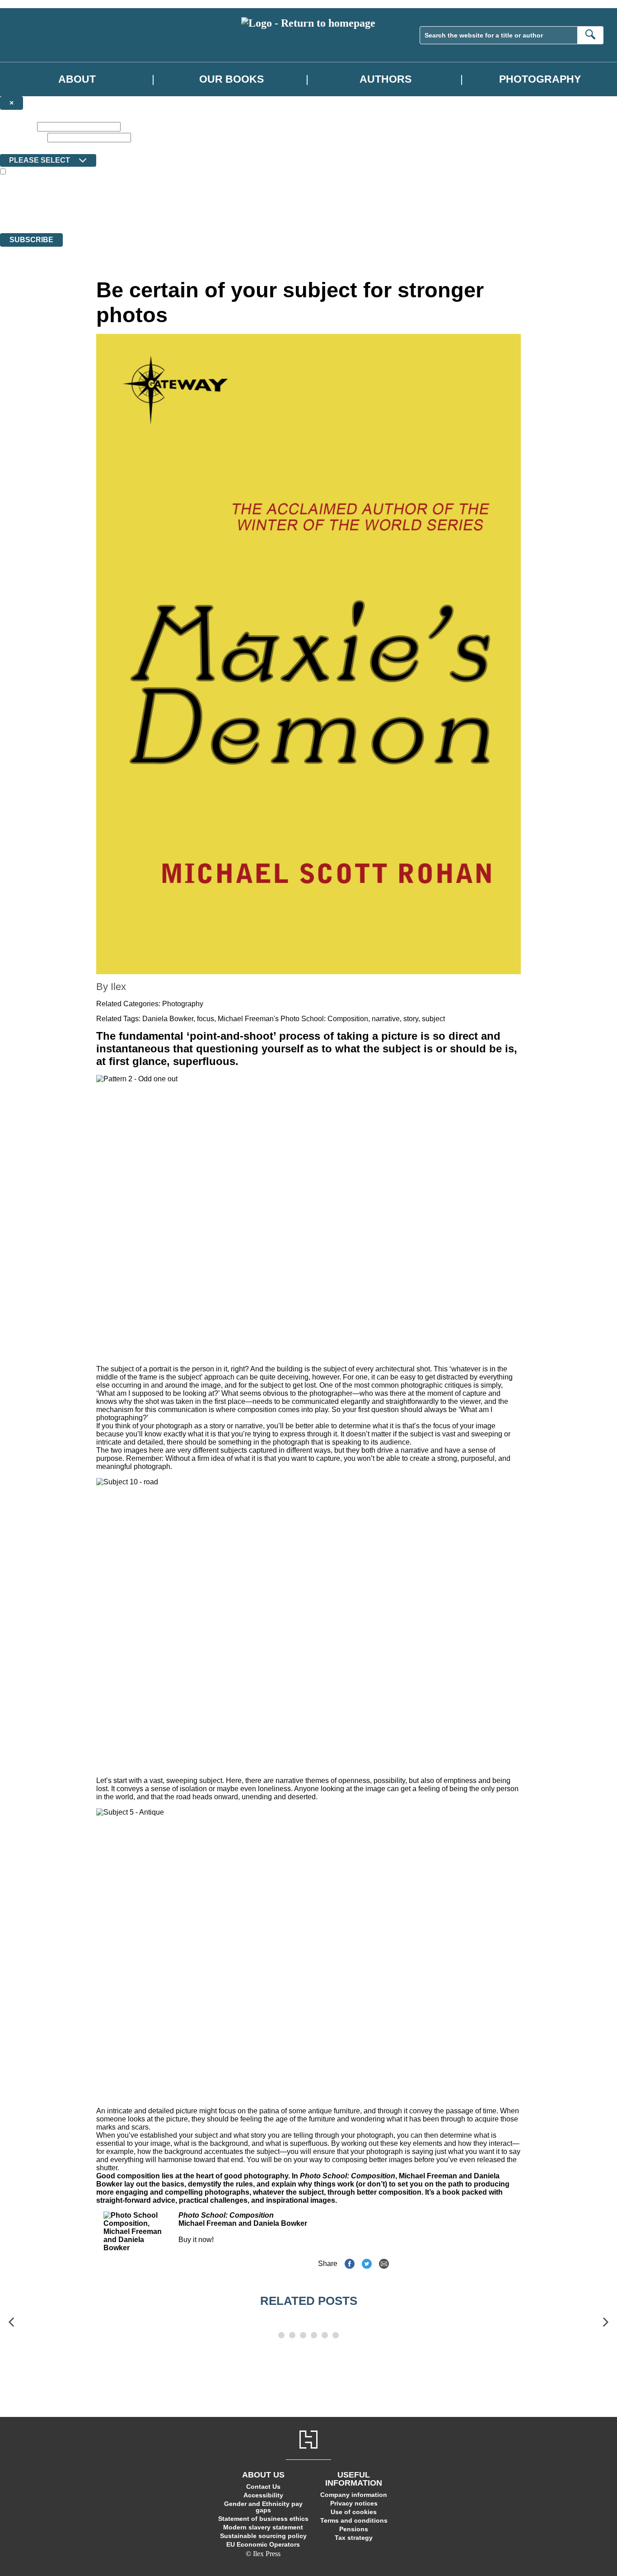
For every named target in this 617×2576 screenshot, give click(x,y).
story (411, 1019)
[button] (11, 2322)
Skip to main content (29, 4)
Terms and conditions (354, 2520)
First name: (18, 126)
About (77, 79)
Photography (540, 79)
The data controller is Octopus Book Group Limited (74, 196)
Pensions (354, 2529)
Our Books (231, 79)
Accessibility (263, 2495)
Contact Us (263, 2487)
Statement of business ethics (263, 2519)
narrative (386, 1019)
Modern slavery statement (263, 2527)
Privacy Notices (179, 213)
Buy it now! (196, 2240)
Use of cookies (354, 2512)
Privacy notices (354, 2503)
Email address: (23, 137)
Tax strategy (354, 2538)
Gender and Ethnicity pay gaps (263, 2507)
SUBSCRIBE (31, 240)
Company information (354, 2495)
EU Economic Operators (263, 2544)
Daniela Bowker (168, 1019)
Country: (14, 148)
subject (433, 1019)
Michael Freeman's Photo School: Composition (293, 1019)
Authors (386, 79)
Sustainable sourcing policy (263, 2536)
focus (206, 1019)
